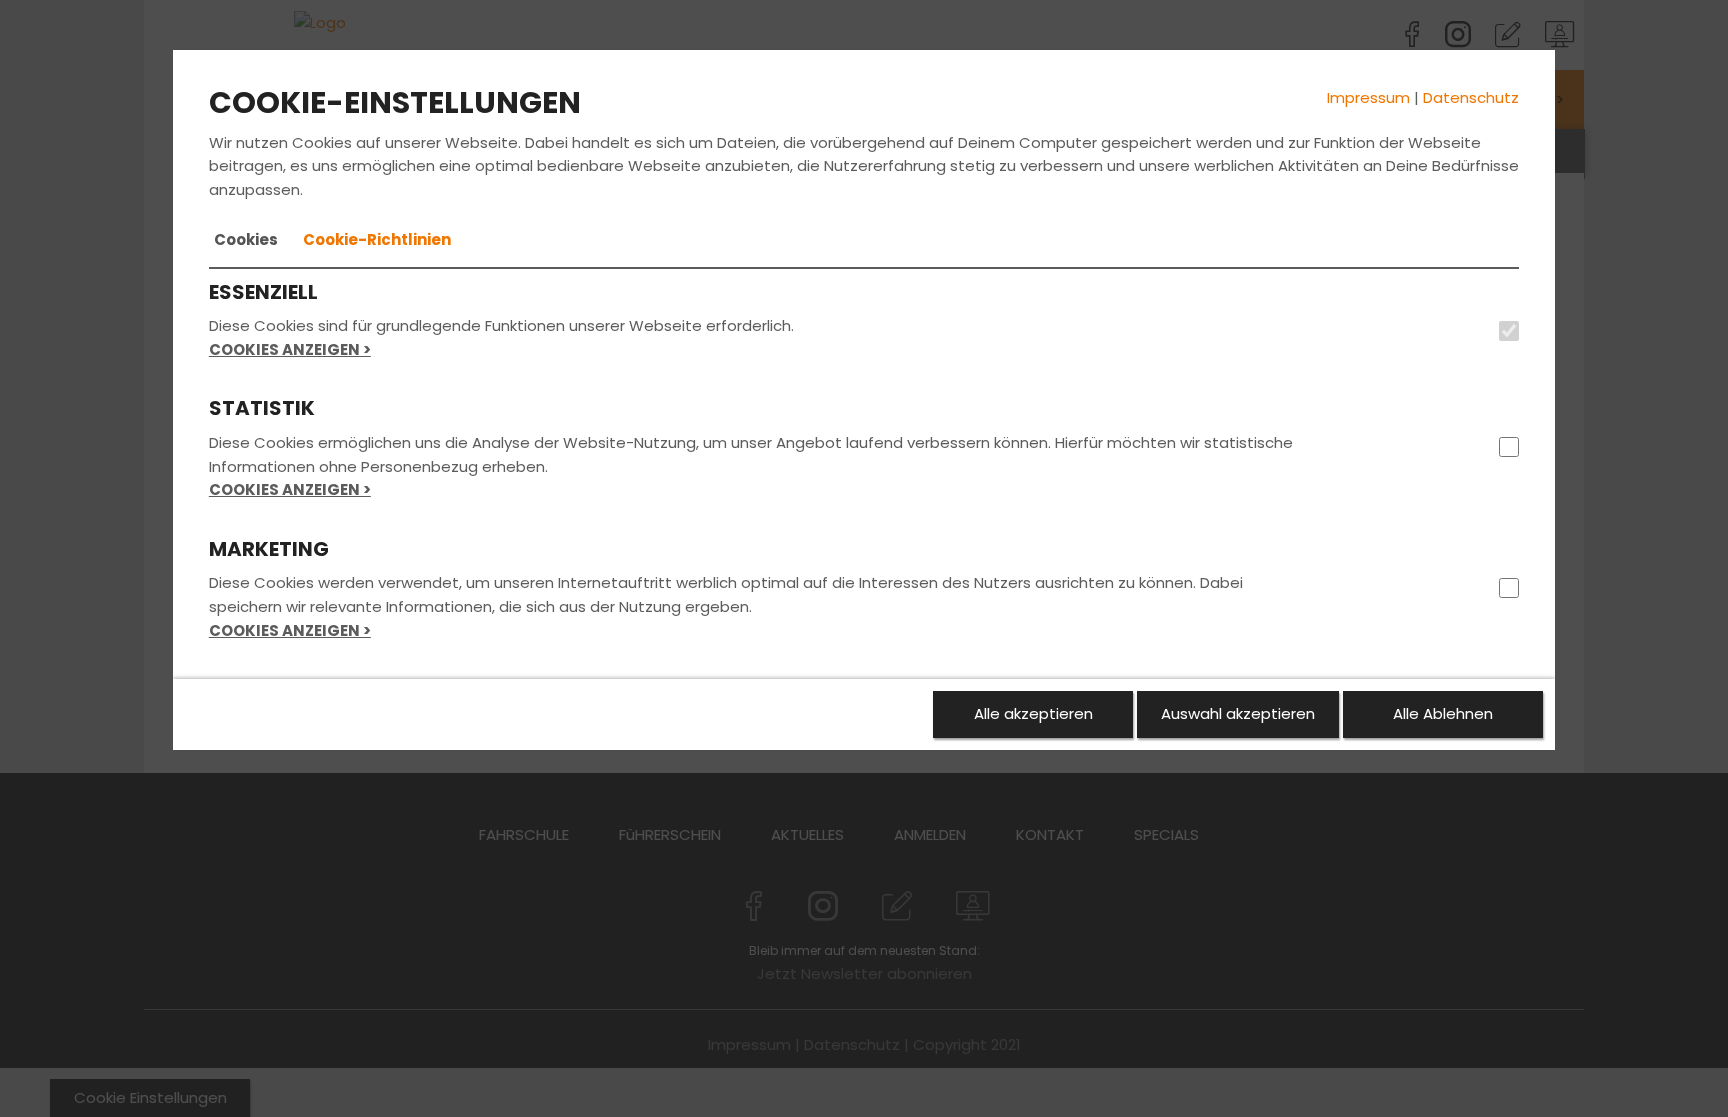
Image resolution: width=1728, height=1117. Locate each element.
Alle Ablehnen (1443, 713)
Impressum (1368, 97)
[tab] (246, 240)
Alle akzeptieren (1033, 713)
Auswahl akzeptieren (1238, 713)
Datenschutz (1471, 97)
